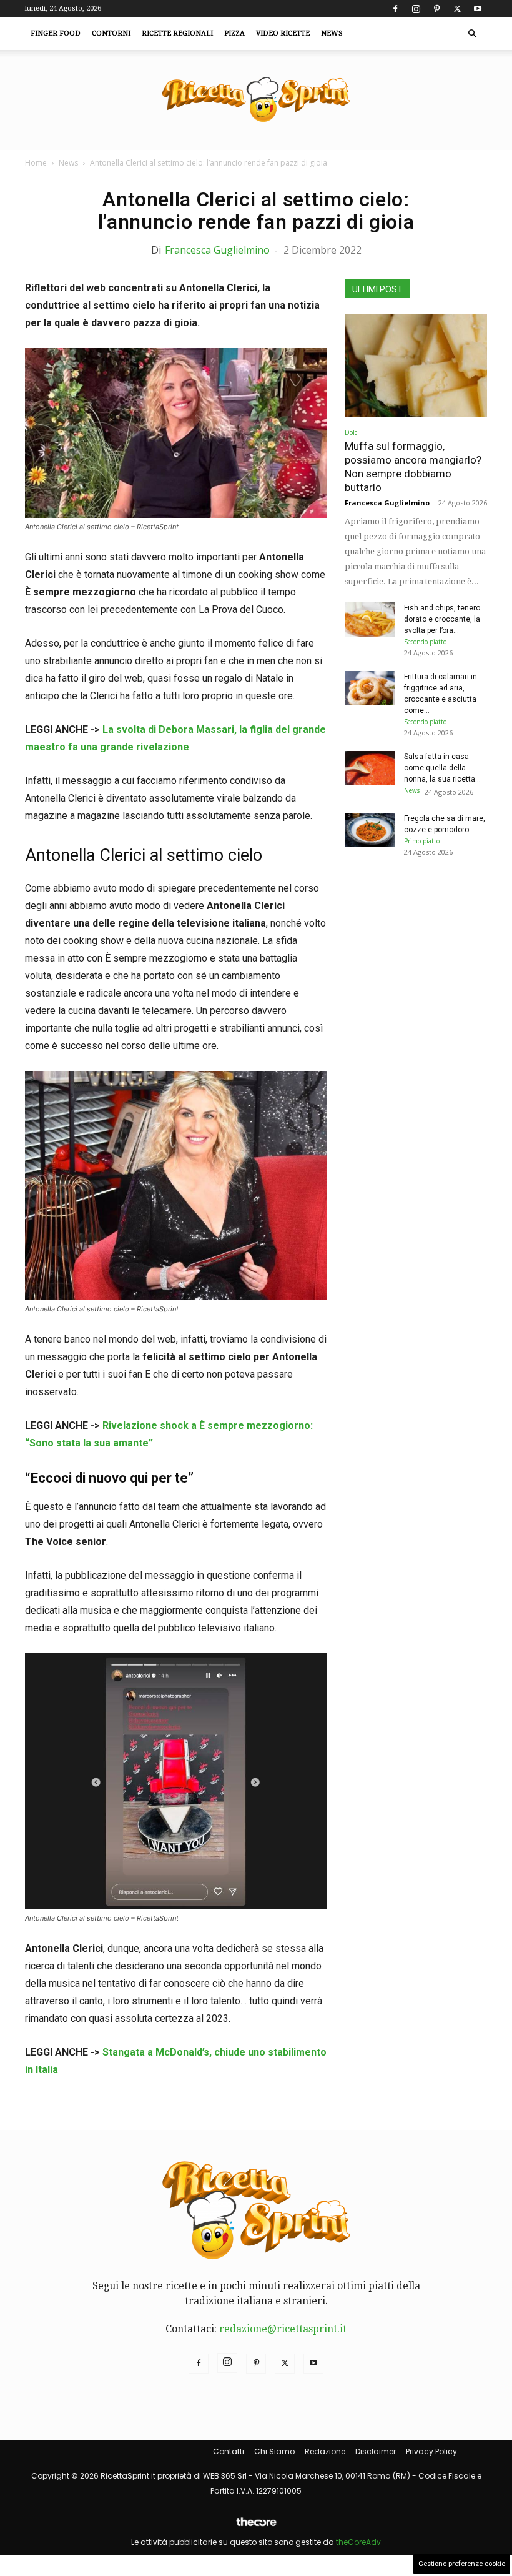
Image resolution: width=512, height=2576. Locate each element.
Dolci (352, 432)
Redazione (325, 2451)
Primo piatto (422, 841)
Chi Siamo (274, 2451)
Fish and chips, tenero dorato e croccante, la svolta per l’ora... (442, 619)
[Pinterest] (436, 9)
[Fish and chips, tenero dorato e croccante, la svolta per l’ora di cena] (370, 619)
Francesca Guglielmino (217, 250)
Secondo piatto (425, 642)
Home (36, 163)
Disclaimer (376, 2451)
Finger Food (56, 33)
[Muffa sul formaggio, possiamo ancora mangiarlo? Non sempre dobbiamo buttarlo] (416, 366)
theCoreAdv (358, 2542)
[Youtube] (478, 9)
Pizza (234, 33)
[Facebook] (395, 9)
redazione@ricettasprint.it (283, 2329)
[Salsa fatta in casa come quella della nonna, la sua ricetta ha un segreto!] (370, 768)
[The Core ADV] (256, 2527)
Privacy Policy (431, 2451)
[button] (472, 34)
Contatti (229, 2451)
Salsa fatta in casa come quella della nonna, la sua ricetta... (442, 768)
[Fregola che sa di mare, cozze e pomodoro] (370, 830)
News (332, 33)
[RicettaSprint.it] (256, 100)
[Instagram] (416, 9)
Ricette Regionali (177, 33)
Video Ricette (283, 33)
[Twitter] (457, 9)
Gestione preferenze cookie (462, 2564)
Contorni (111, 33)
